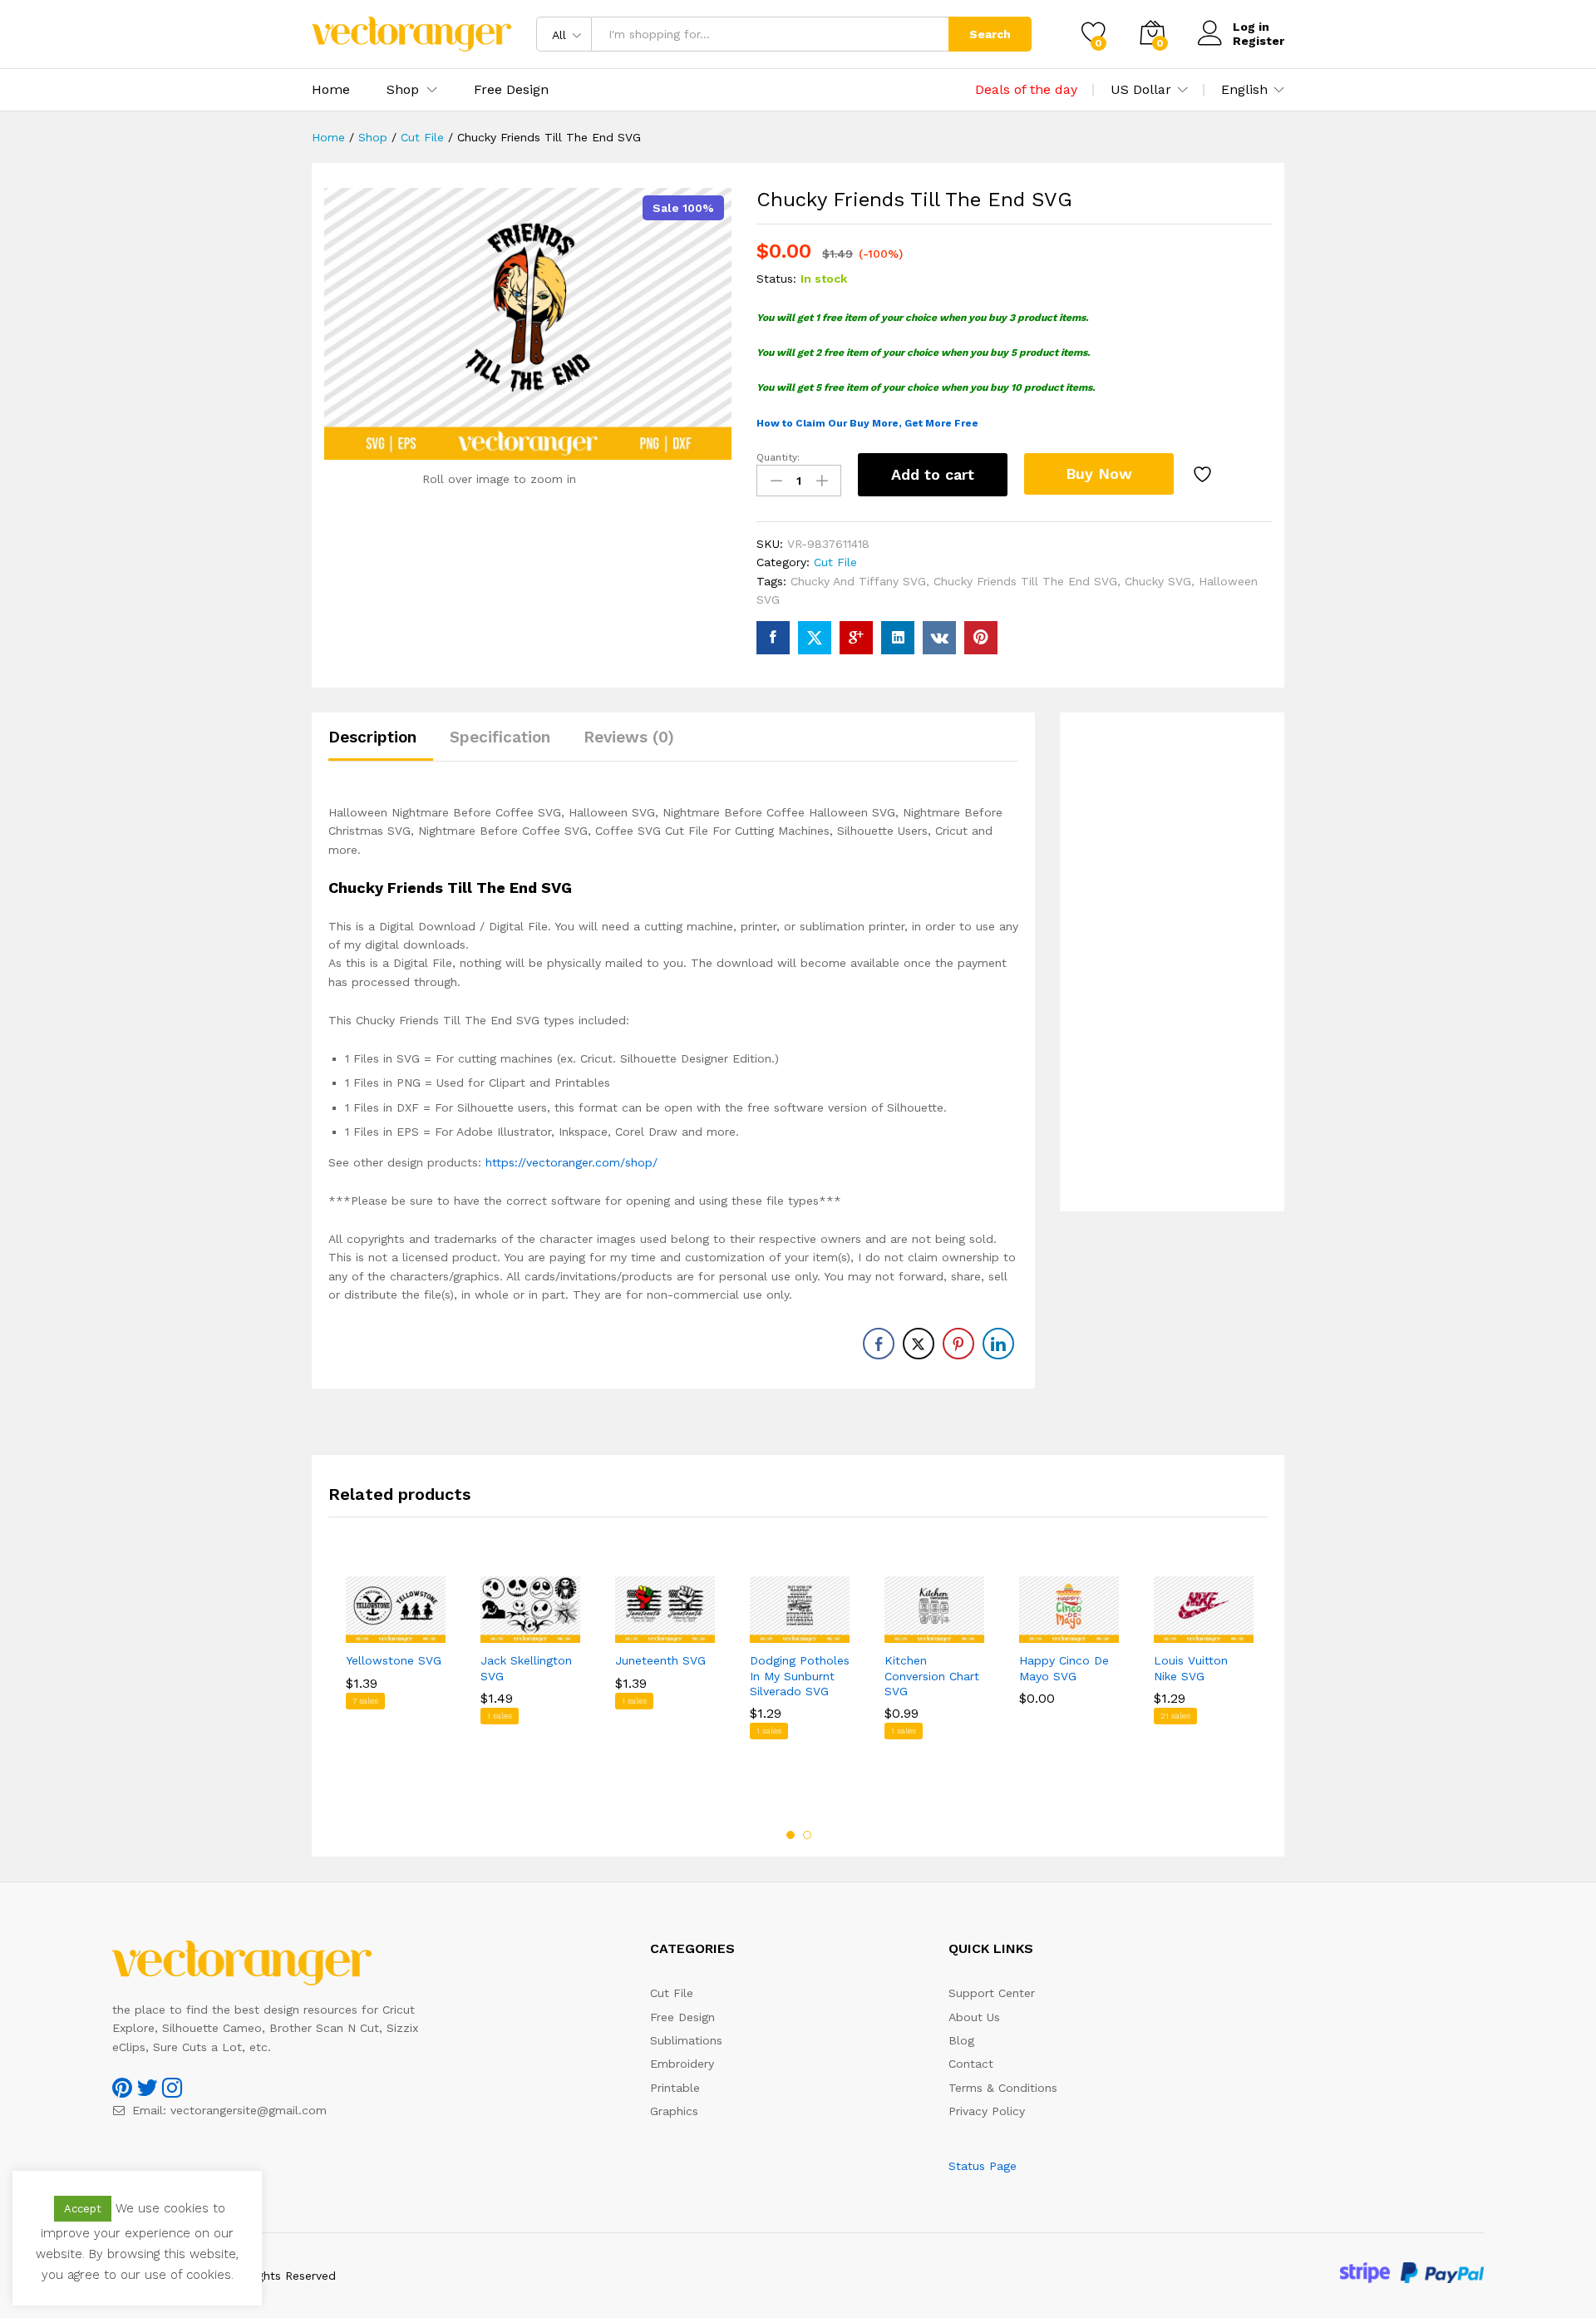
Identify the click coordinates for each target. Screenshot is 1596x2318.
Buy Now (1099, 473)
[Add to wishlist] (1204, 475)
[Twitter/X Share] (919, 1344)
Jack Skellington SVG (526, 1668)
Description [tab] (372, 737)
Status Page (983, 2166)
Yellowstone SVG (394, 1660)
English (1244, 90)
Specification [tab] (500, 737)
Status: (776, 279)
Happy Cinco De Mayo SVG (1064, 1668)
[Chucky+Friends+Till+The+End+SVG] (815, 638)
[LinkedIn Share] (998, 1344)
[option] (396, 1675)
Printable (675, 2088)
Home (331, 90)
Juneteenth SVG (660, 1660)
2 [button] (807, 1835)
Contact (971, 2064)
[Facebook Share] (879, 1344)
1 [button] (791, 1835)
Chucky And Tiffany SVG (858, 581)
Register (1259, 41)
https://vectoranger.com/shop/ (571, 1162)
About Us (974, 2017)
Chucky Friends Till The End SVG (1025, 581)
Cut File (835, 562)
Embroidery (682, 2064)
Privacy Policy (987, 2111)
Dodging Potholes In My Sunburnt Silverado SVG (800, 1675)
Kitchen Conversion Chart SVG (932, 1675)
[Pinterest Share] (958, 1344)
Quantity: (778, 457)
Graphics (674, 2111)
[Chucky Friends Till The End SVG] (773, 638)
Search (990, 34)
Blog (961, 2040)
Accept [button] (83, 2209)
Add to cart (933, 474)
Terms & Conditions (1003, 2088)
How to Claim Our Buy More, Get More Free (867, 423)
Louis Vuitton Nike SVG (1191, 1668)
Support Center (992, 1993)
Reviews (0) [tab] (629, 737)
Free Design (511, 90)
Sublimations (686, 2040)
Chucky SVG (1158, 581)
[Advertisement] (1172, 962)
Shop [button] (403, 90)
